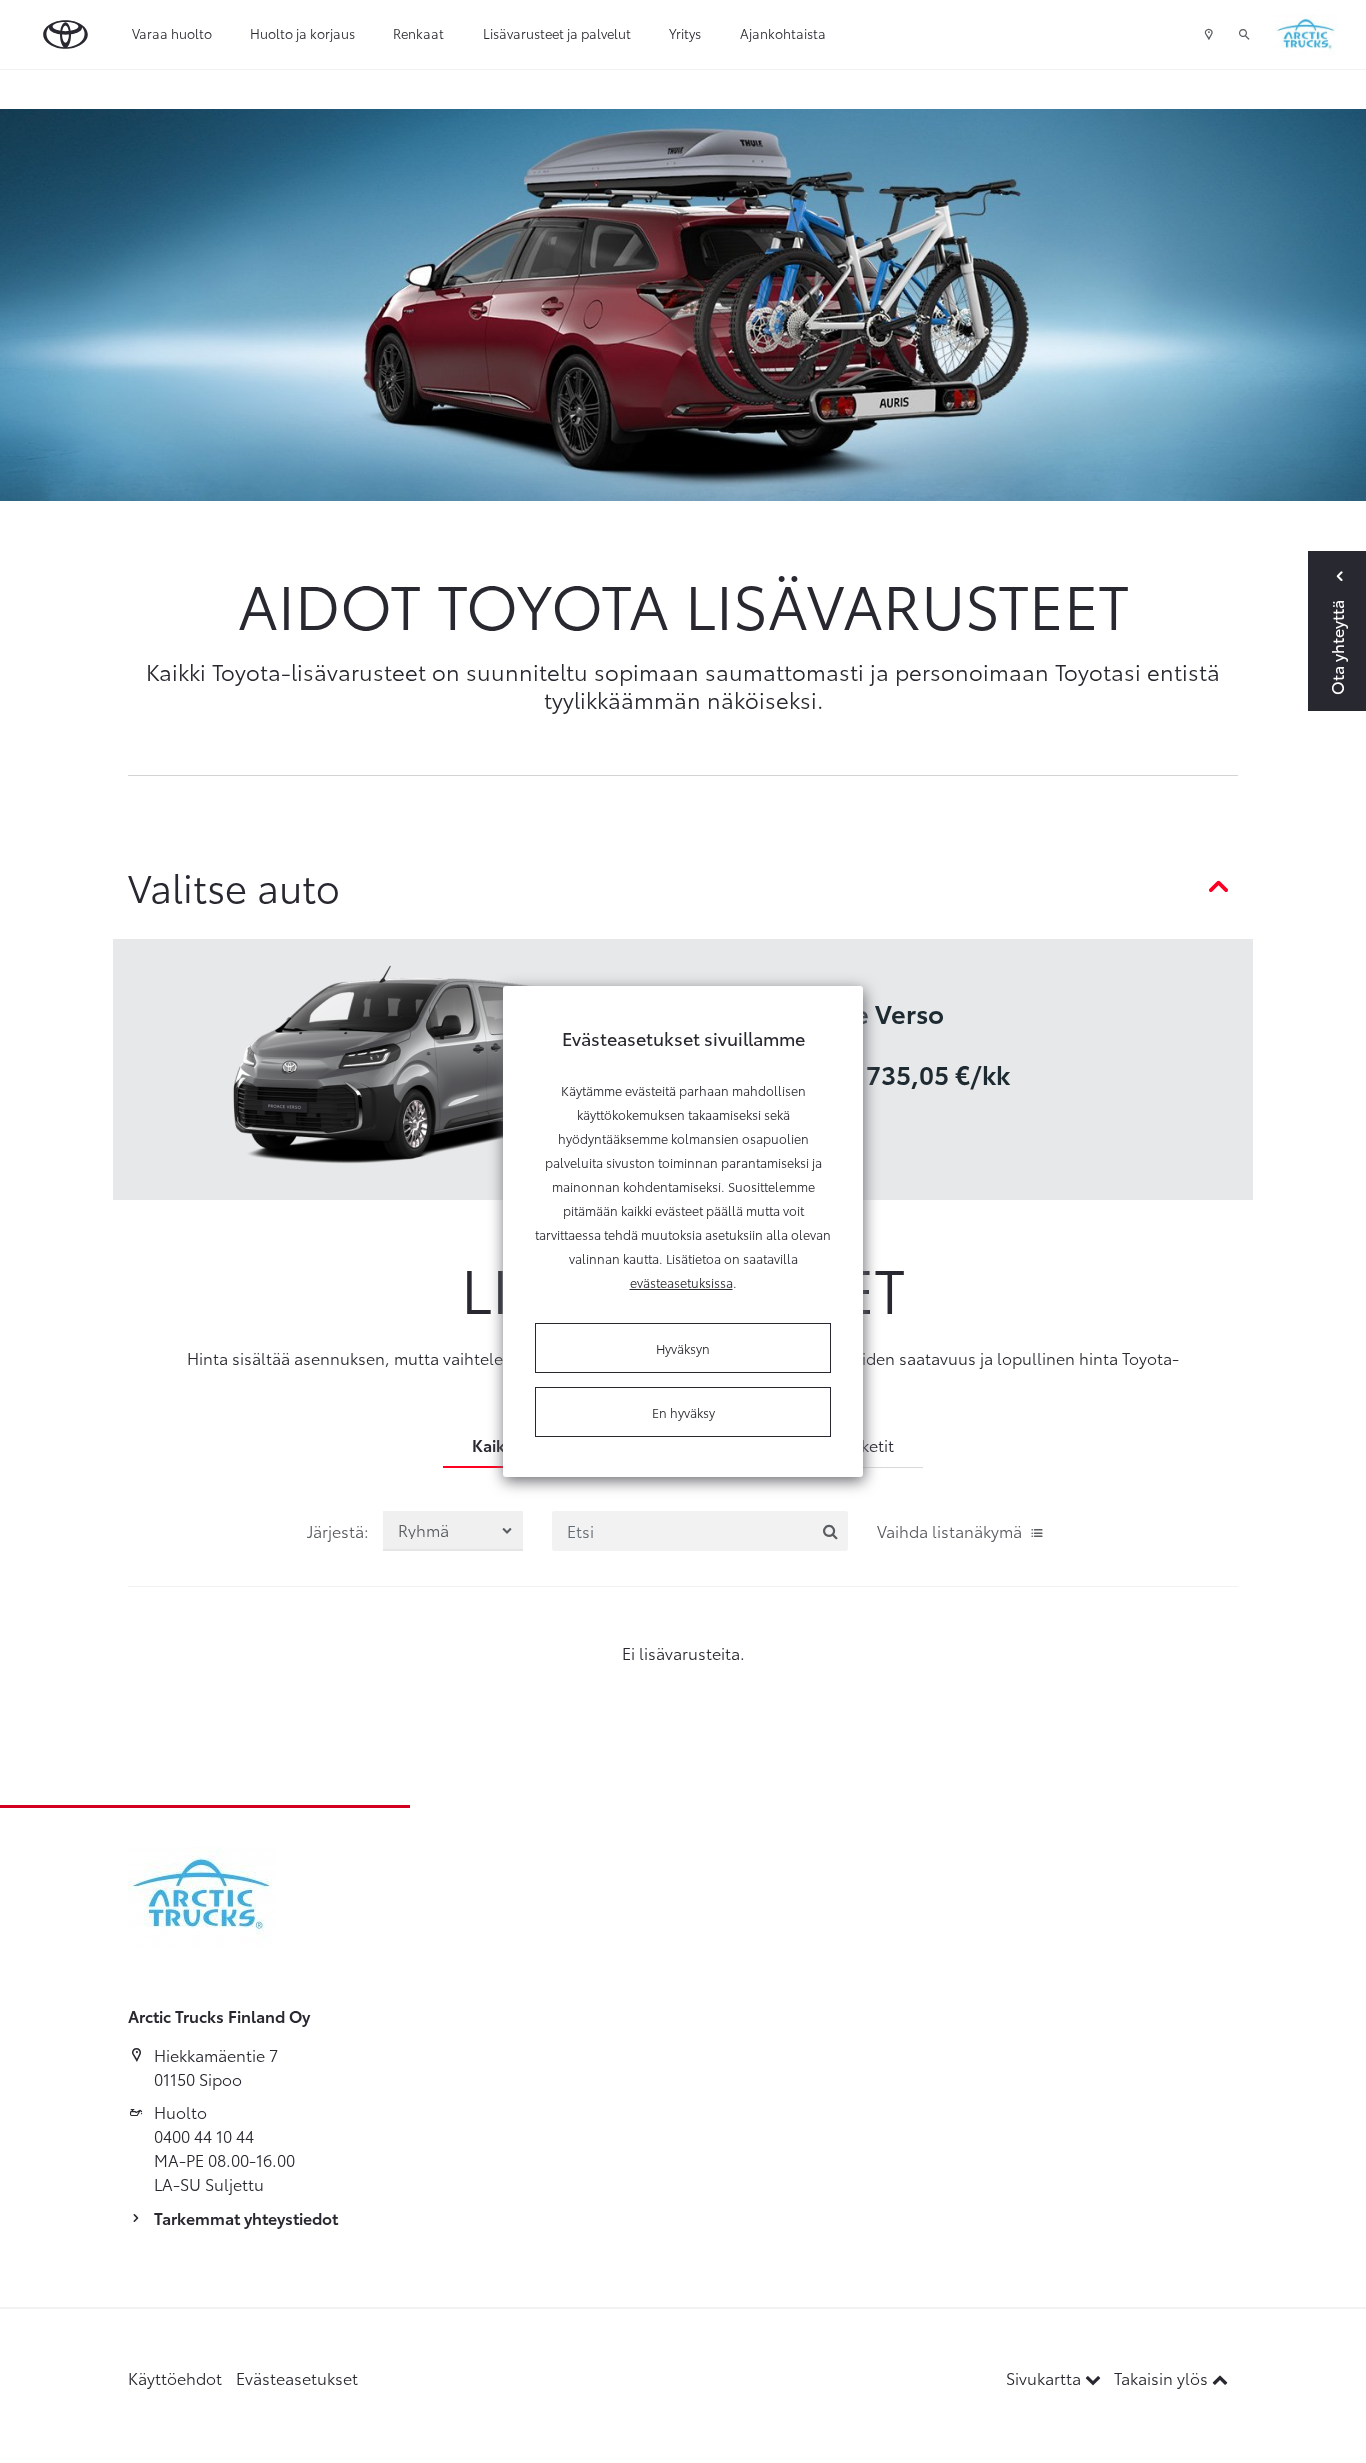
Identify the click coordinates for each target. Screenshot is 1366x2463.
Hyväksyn (683, 1348)
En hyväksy (683, 1412)
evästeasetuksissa (681, 1282)
